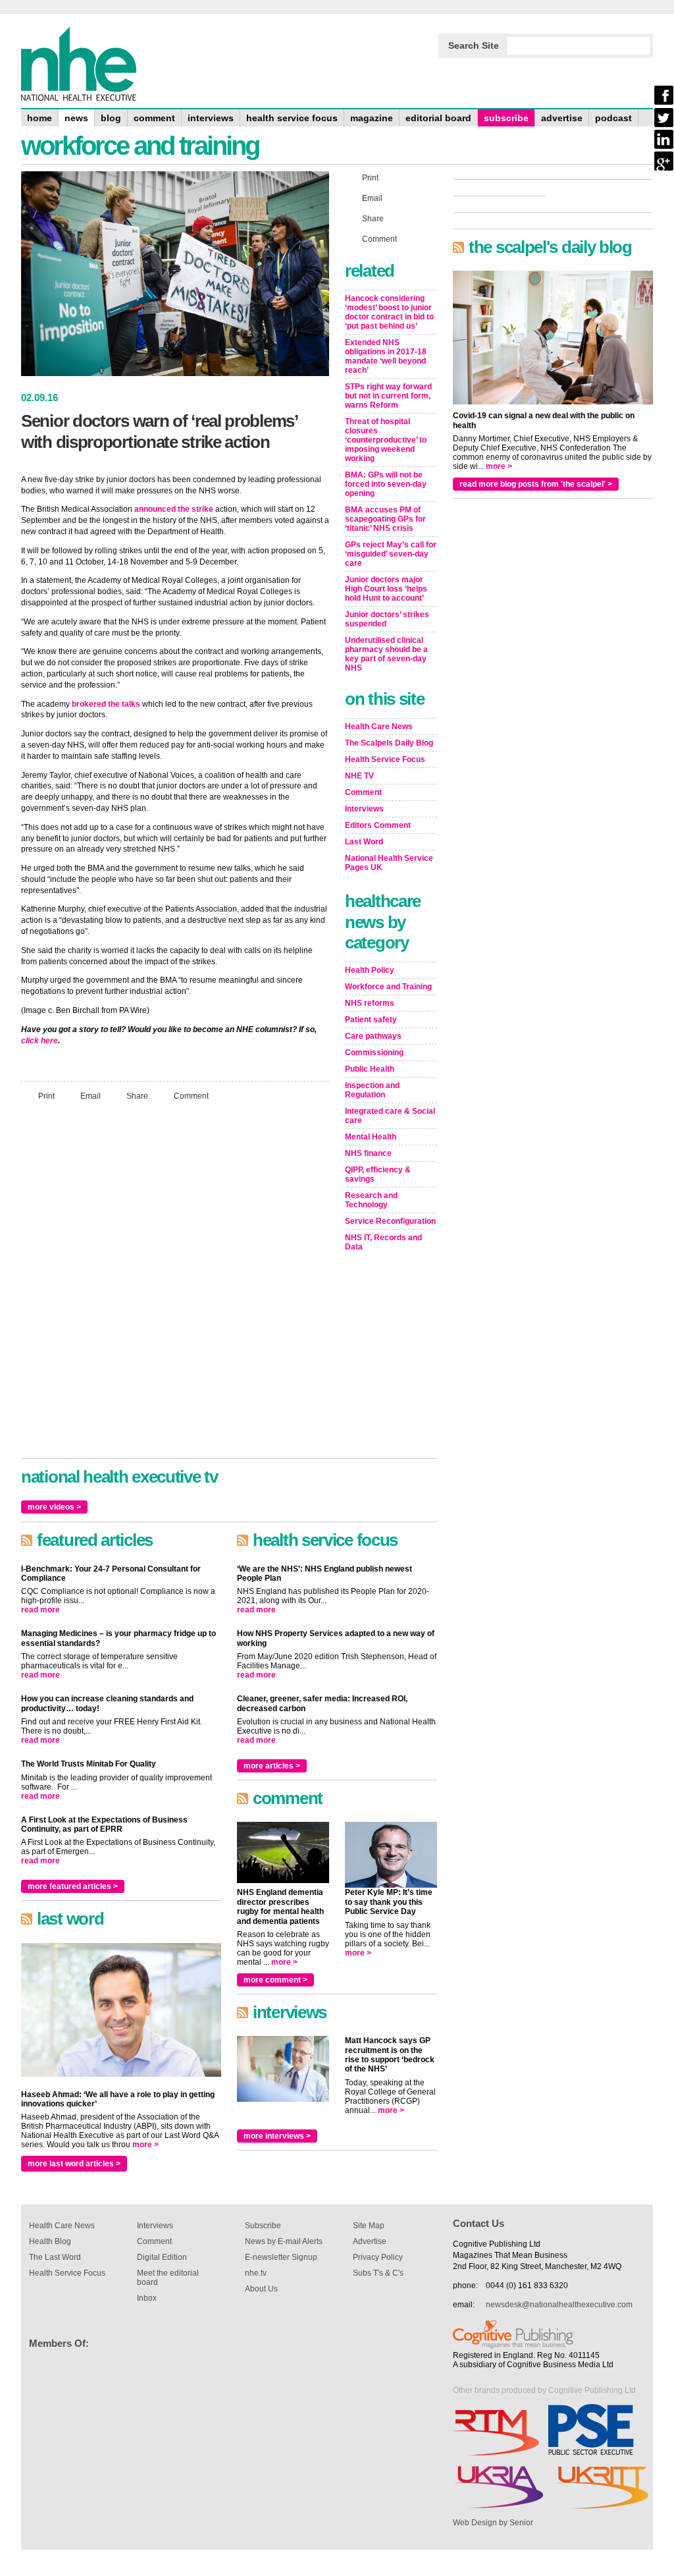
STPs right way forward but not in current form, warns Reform (388, 396)
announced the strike (174, 509)
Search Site (474, 45)
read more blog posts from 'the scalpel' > (536, 484)
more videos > (54, 1507)
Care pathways (373, 1036)
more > (145, 2145)
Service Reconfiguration (390, 1221)
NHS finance (368, 1153)
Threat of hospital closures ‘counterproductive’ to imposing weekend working (386, 440)
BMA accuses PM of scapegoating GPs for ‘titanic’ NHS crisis (385, 519)
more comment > (275, 1980)
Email (91, 1096)
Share (137, 1096)
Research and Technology (371, 1200)
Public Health (370, 1069)
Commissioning (374, 1053)
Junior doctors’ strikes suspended (387, 619)
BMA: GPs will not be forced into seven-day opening (386, 484)
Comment (191, 1096)
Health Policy (370, 970)
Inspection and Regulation (372, 1090)
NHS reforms (370, 1003)
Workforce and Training (388, 987)
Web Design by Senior (493, 2523)
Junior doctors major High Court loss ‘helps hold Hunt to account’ (386, 589)
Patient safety (371, 1020)
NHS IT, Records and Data (383, 1242)
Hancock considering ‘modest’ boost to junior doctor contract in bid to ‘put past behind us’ (389, 312)
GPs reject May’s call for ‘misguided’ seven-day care (391, 554)
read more (40, 1610)
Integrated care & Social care (390, 1116)
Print (46, 1096)
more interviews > (277, 2136)
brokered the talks (106, 704)
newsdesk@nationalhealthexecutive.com (559, 2305)
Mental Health (371, 1137)
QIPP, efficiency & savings (378, 1174)
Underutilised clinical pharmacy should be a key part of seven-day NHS (386, 654)
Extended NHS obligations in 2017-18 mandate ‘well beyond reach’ (386, 356)
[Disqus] (175, 1286)
